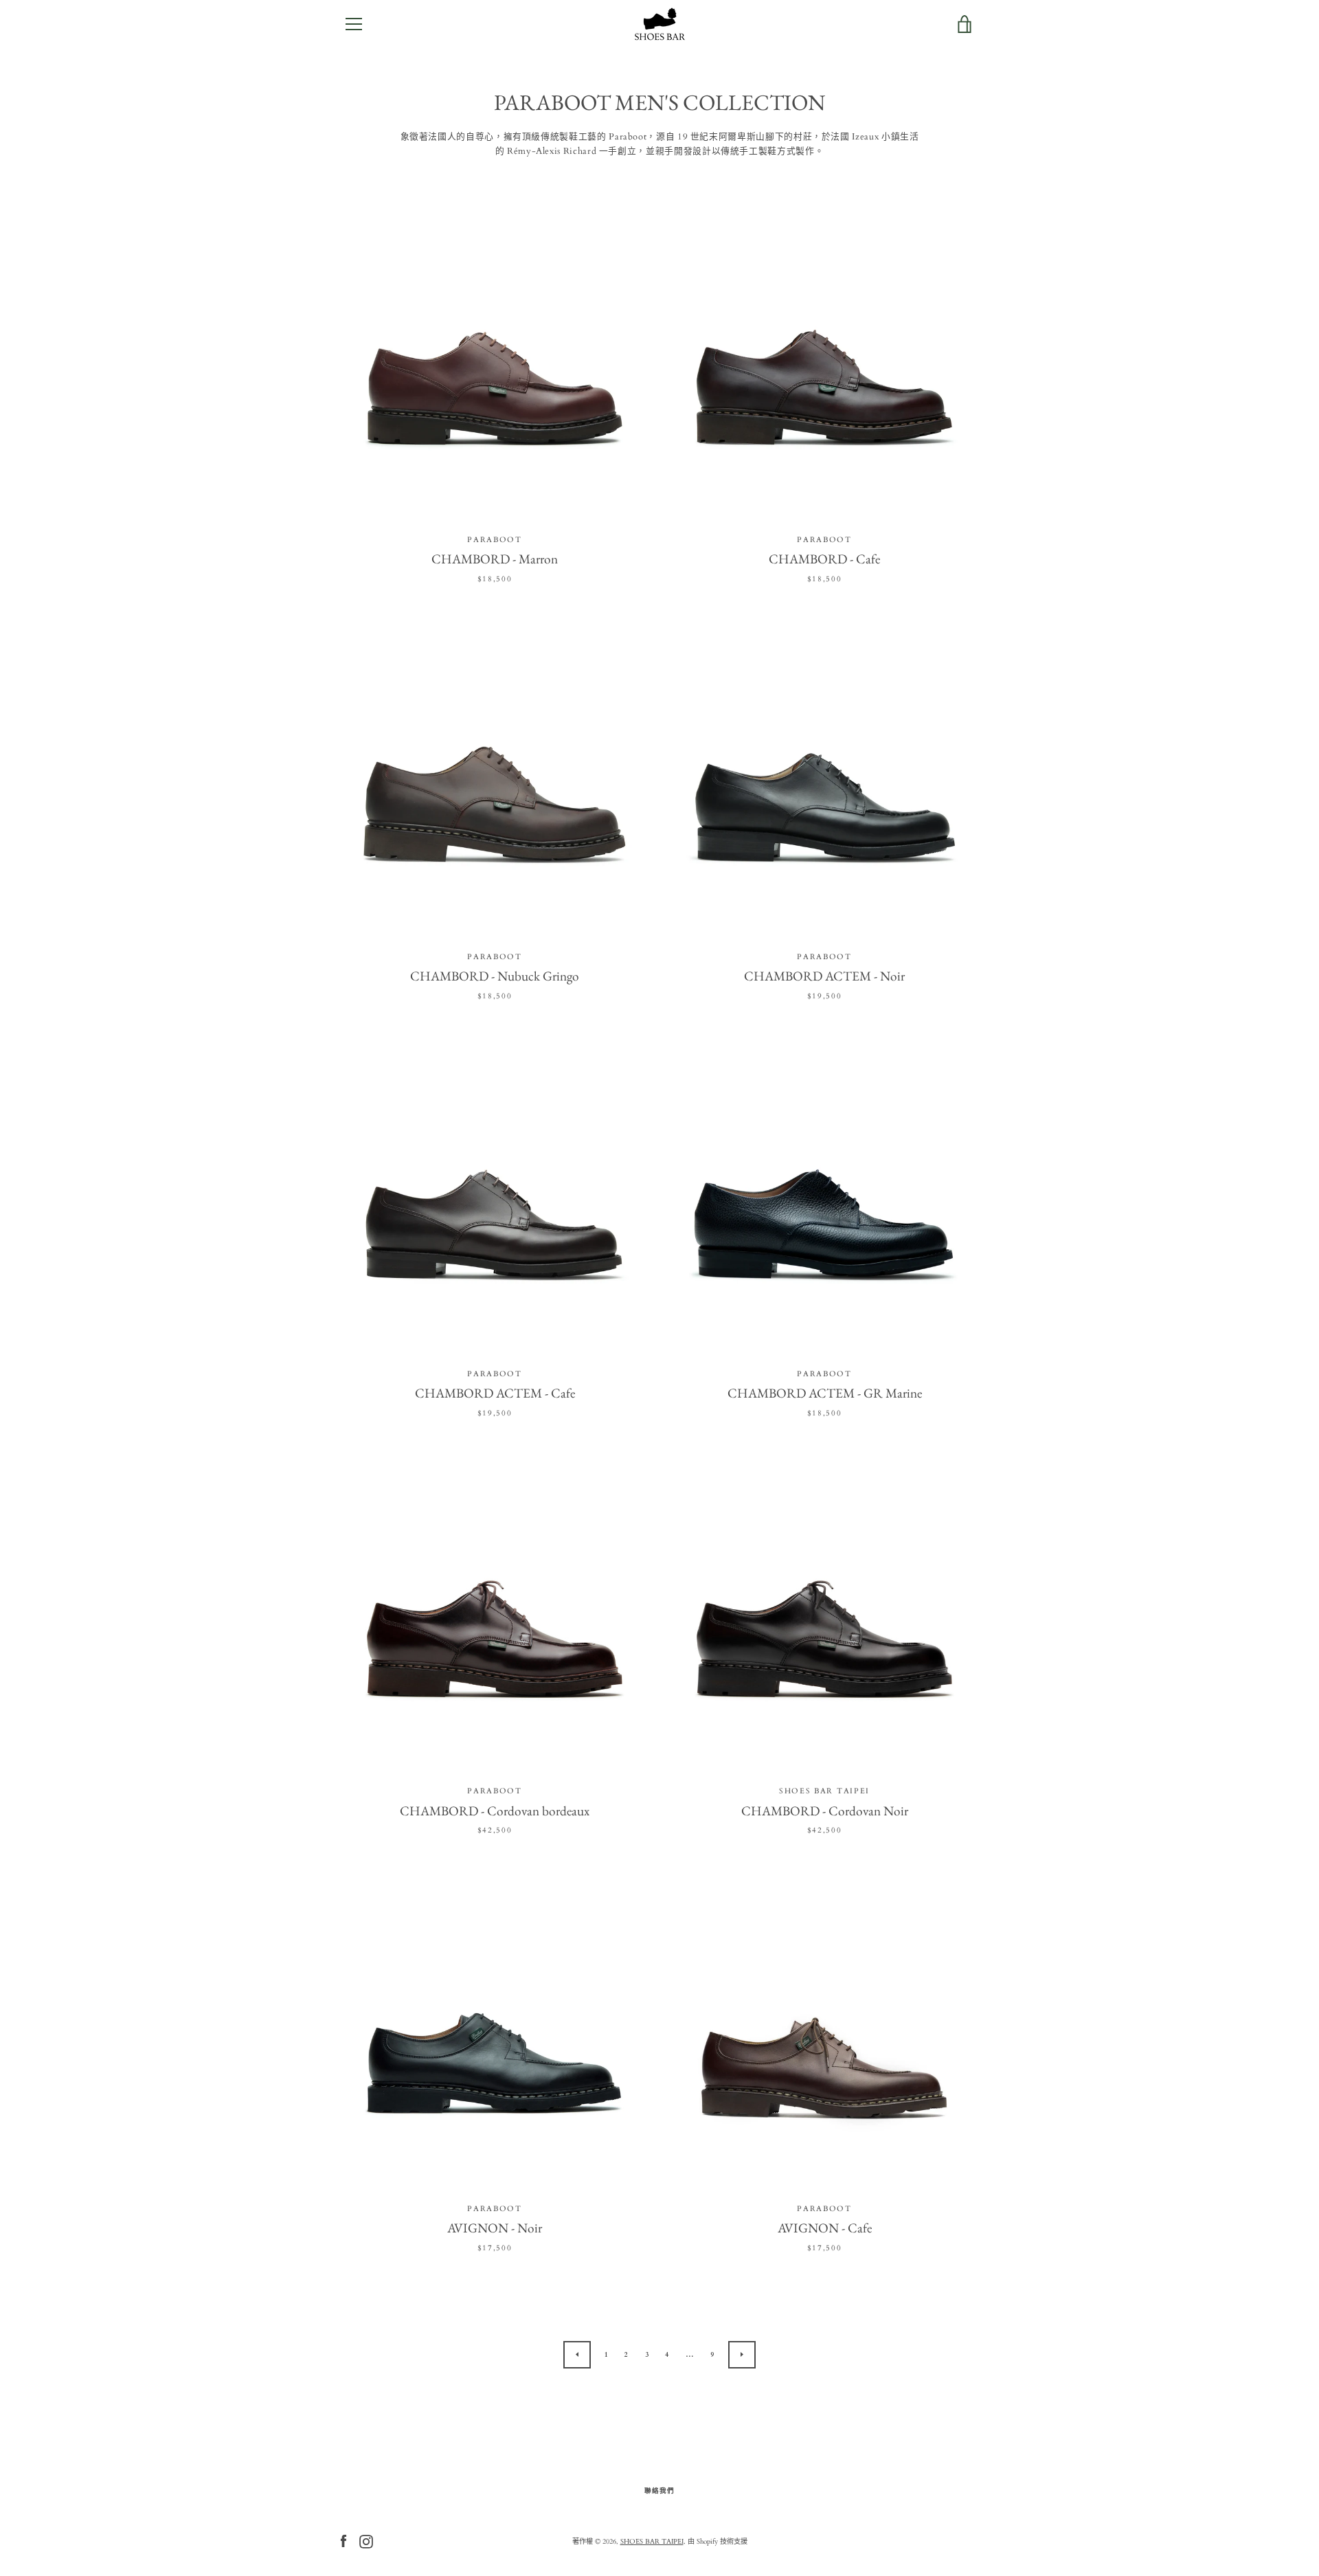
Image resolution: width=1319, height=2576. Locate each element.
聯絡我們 (659, 2490)
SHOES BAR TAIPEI (652, 2542)
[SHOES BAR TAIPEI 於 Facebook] (343, 2541)
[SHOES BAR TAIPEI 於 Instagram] (366, 2541)
